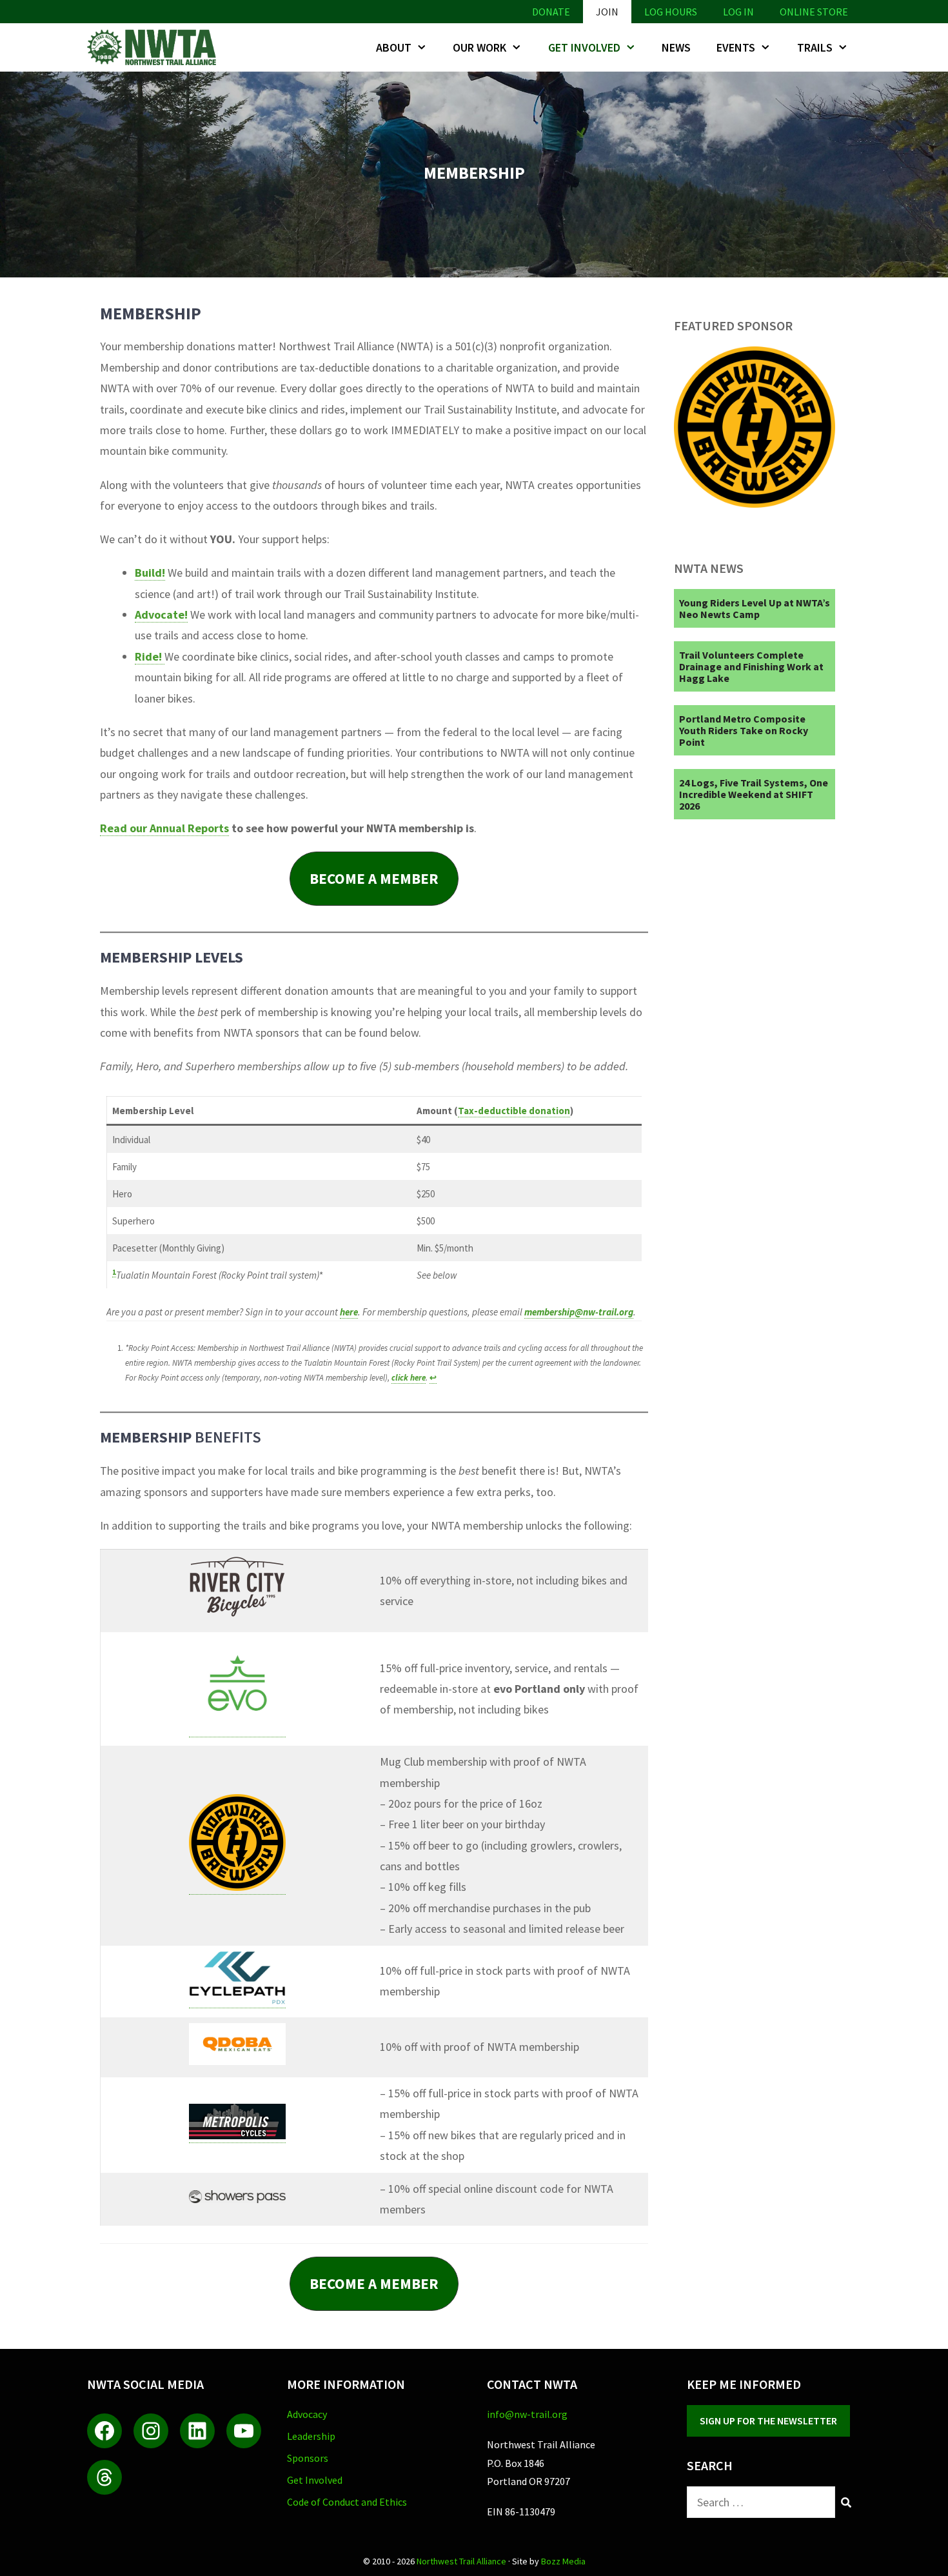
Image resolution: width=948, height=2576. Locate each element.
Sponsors (308, 2458)
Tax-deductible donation (514, 1111)
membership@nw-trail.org (579, 1312)
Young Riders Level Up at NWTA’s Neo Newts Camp (755, 608)
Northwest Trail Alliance (461, 2561)
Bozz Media (563, 2561)
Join (607, 12)
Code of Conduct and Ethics (347, 2502)
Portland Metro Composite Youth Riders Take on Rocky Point (744, 730)
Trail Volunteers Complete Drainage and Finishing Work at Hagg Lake (751, 666)
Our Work (479, 47)
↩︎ (433, 1378)
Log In (738, 12)
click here (409, 1378)
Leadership (311, 2436)
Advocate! (161, 614)
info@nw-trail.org (527, 2414)
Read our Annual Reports (164, 828)
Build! (150, 573)
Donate (551, 12)
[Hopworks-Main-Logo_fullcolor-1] (755, 504)
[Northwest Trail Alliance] (155, 47)
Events (736, 47)
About (394, 47)
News (676, 47)
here (349, 1312)
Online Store (814, 12)
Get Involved (584, 47)
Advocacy (307, 2414)
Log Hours (671, 12)
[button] (374, 878)
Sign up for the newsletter (768, 2421)
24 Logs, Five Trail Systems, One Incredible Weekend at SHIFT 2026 (754, 794)
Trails (815, 47)
